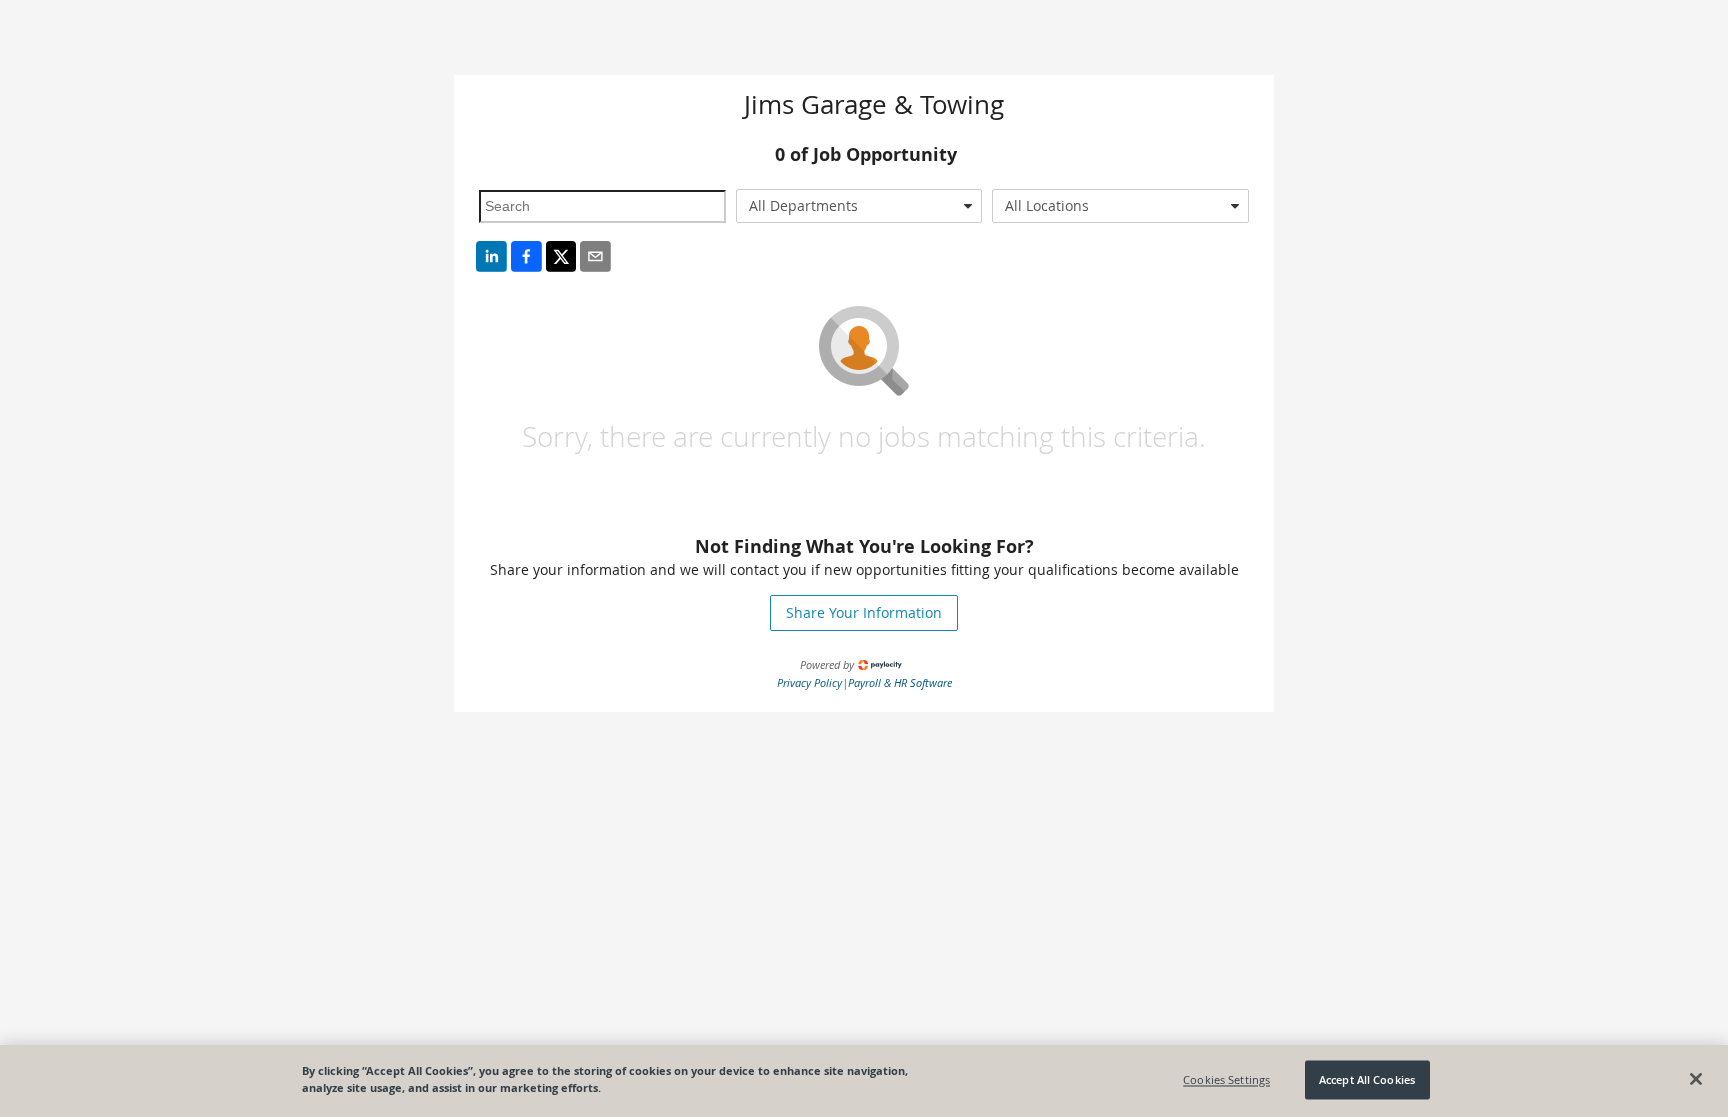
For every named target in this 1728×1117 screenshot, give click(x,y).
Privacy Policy (809, 682)
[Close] (1696, 1079)
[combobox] (859, 206)
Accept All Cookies (1367, 1079)
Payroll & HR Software (900, 682)
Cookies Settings (1226, 1079)
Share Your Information (864, 612)
